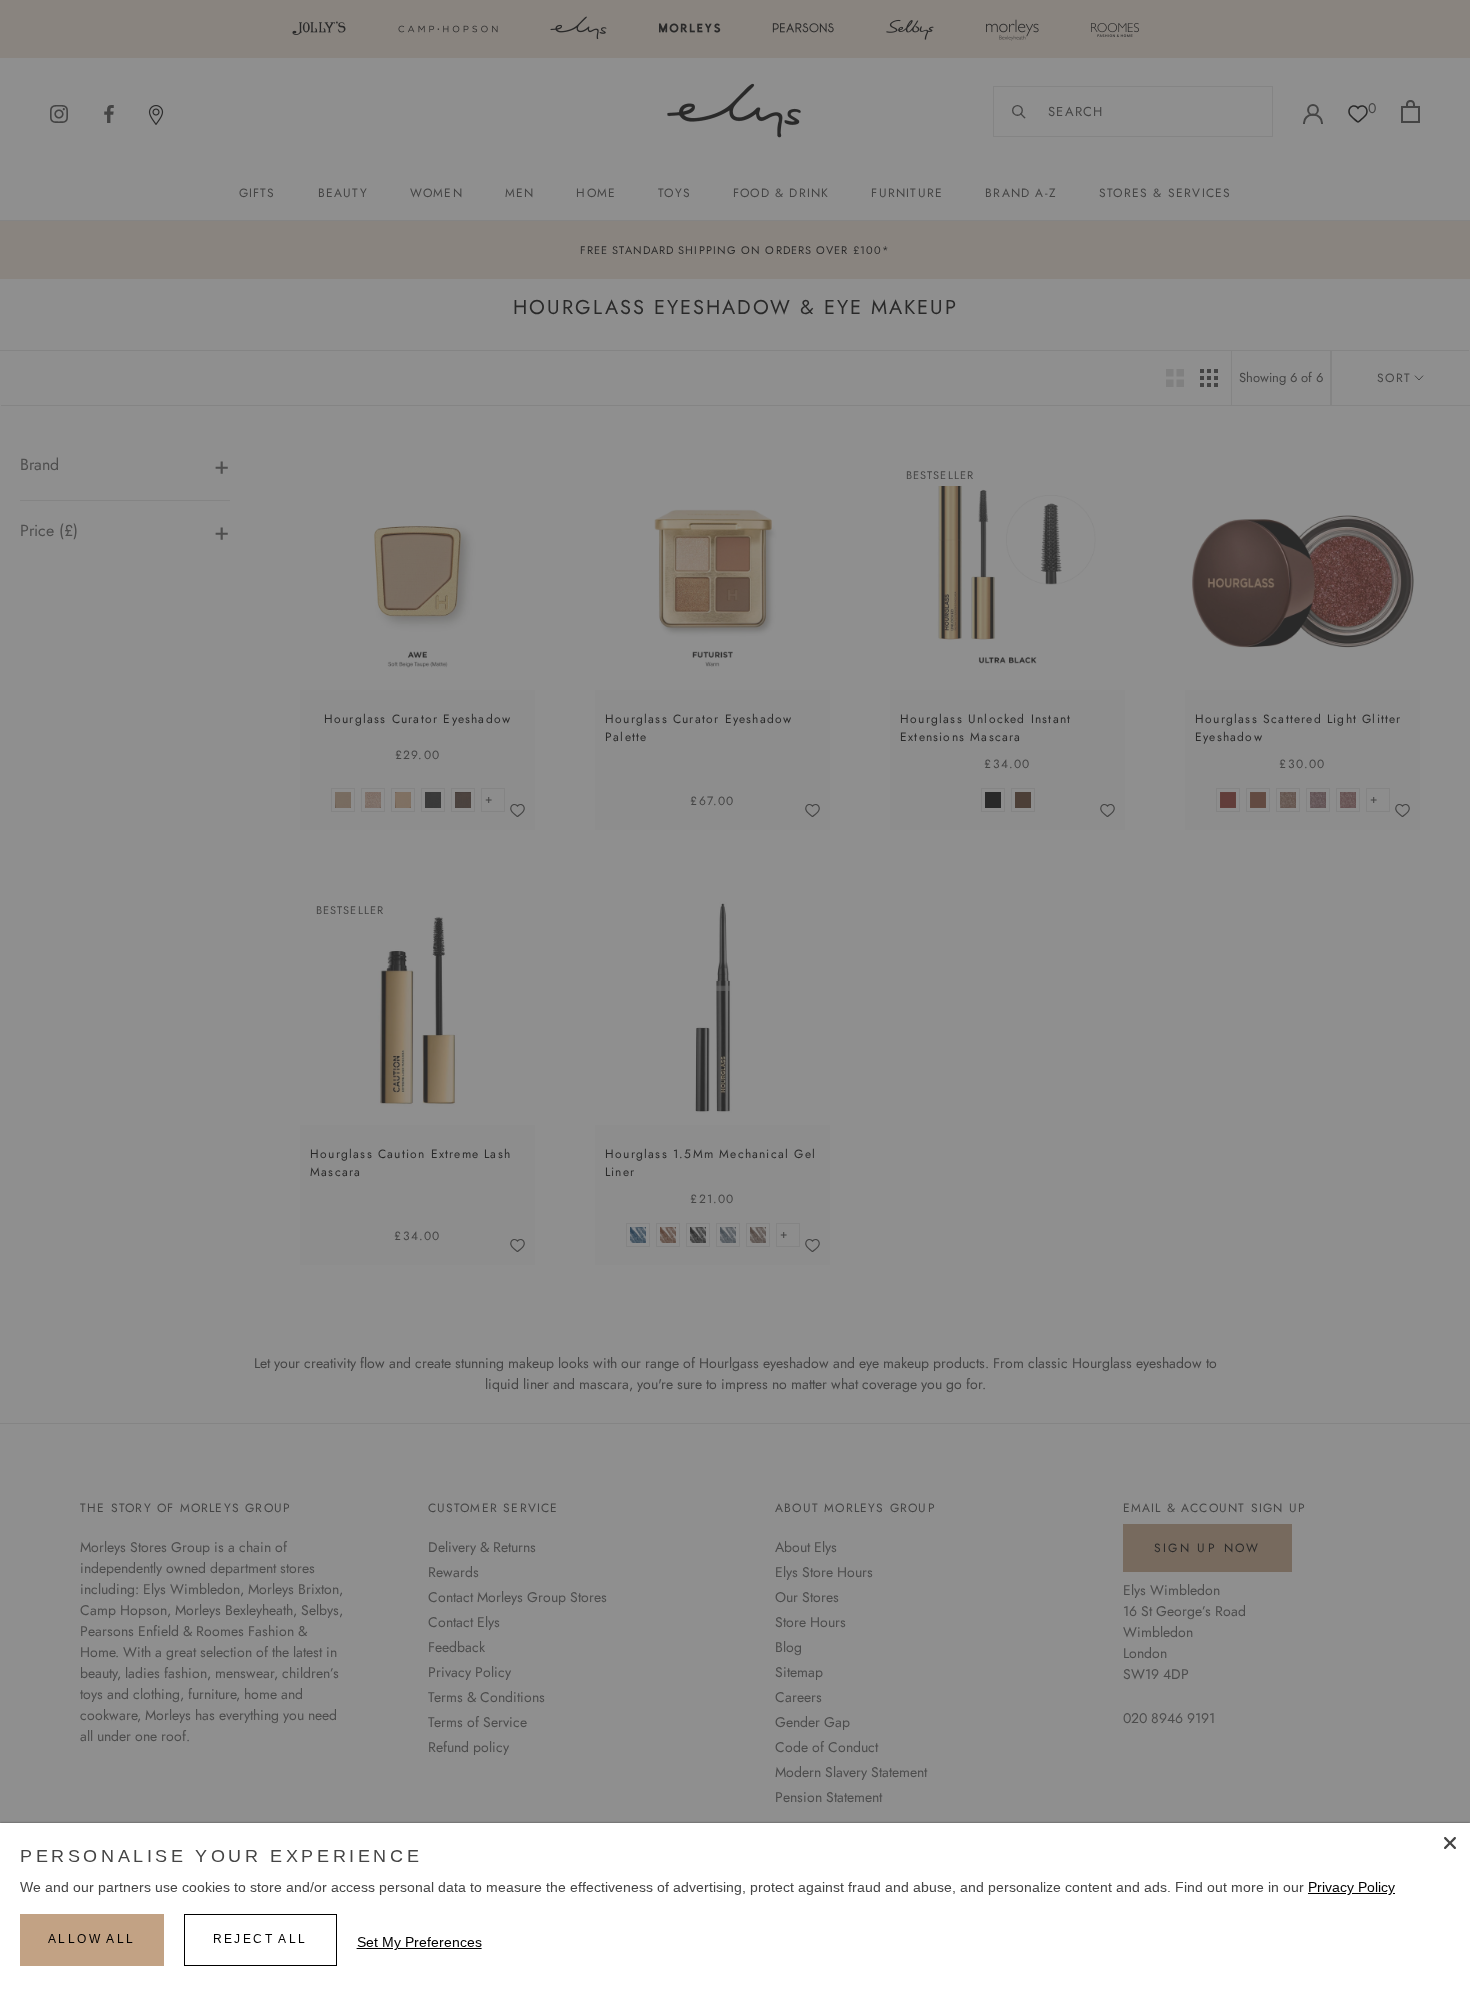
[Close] (1450, 1843)
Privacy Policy (1351, 1887)
